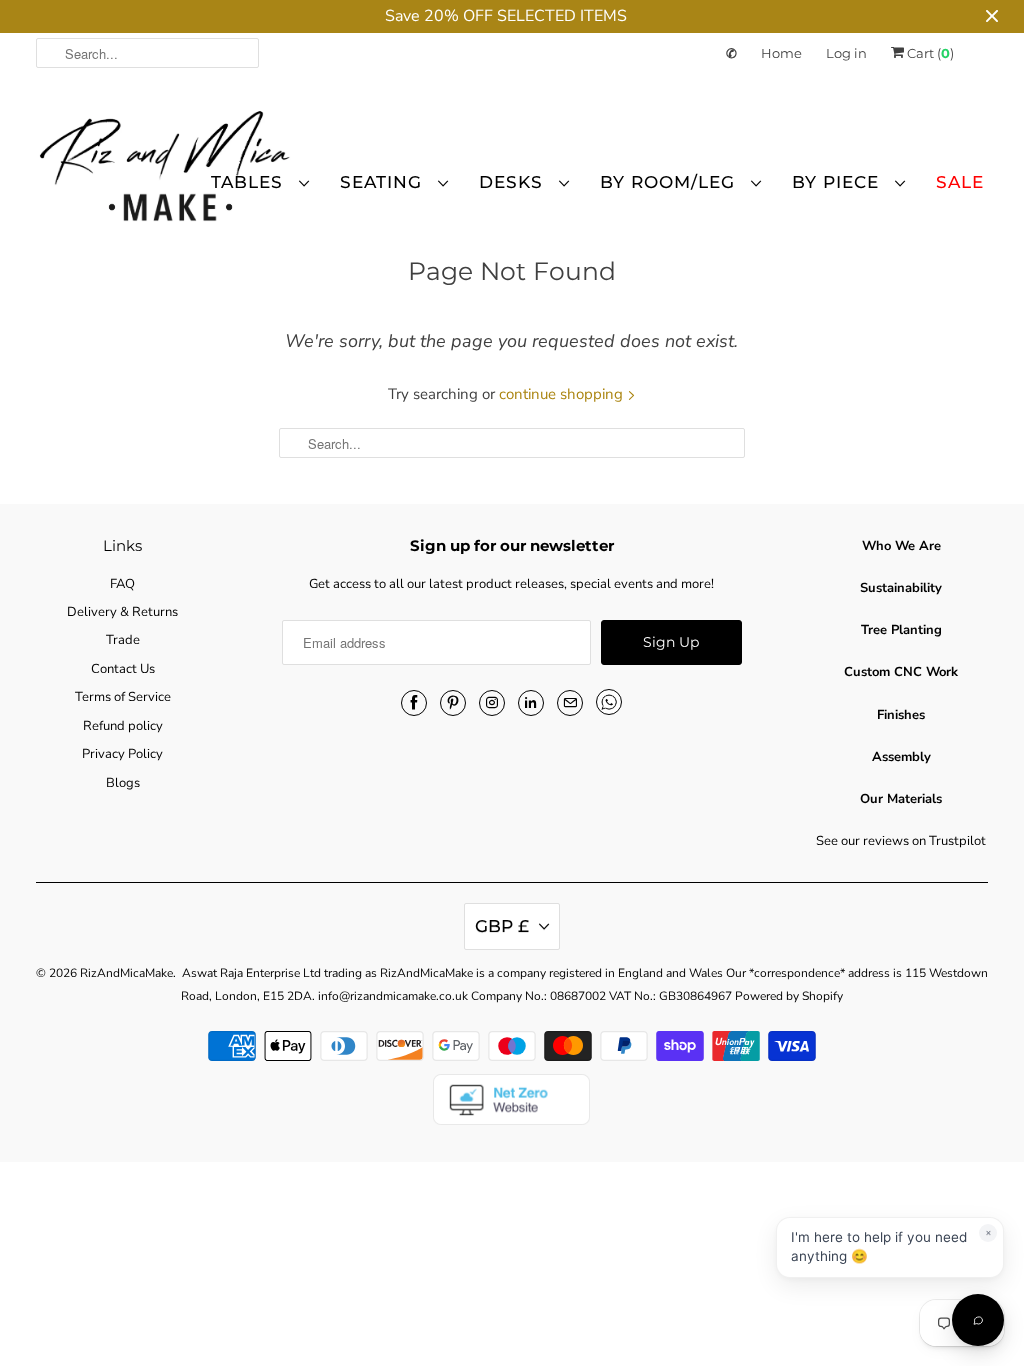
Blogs (123, 783)
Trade (123, 640)
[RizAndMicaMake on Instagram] (492, 703)
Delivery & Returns (122, 612)
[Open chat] (978, 1320)
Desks (514, 182)
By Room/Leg (670, 182)
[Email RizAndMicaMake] (570, 703)
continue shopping (563, 394)
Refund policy (123, 726)
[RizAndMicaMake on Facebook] (414, 703)
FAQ (122, 584)
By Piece (838, 182)
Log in (846, 53)
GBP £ (502, 926)
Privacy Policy (122, 754)
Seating (384, 182)
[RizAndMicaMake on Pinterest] (453, 703)
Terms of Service (123, 697)
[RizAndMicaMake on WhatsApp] (609, 702)
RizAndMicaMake (126, 973)
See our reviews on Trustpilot (901, 841)
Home (781, 53)
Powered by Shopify (789, 996)
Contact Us (123, 669)
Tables (250, 182)
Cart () (929, 53)
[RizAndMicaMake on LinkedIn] (531, 703)
